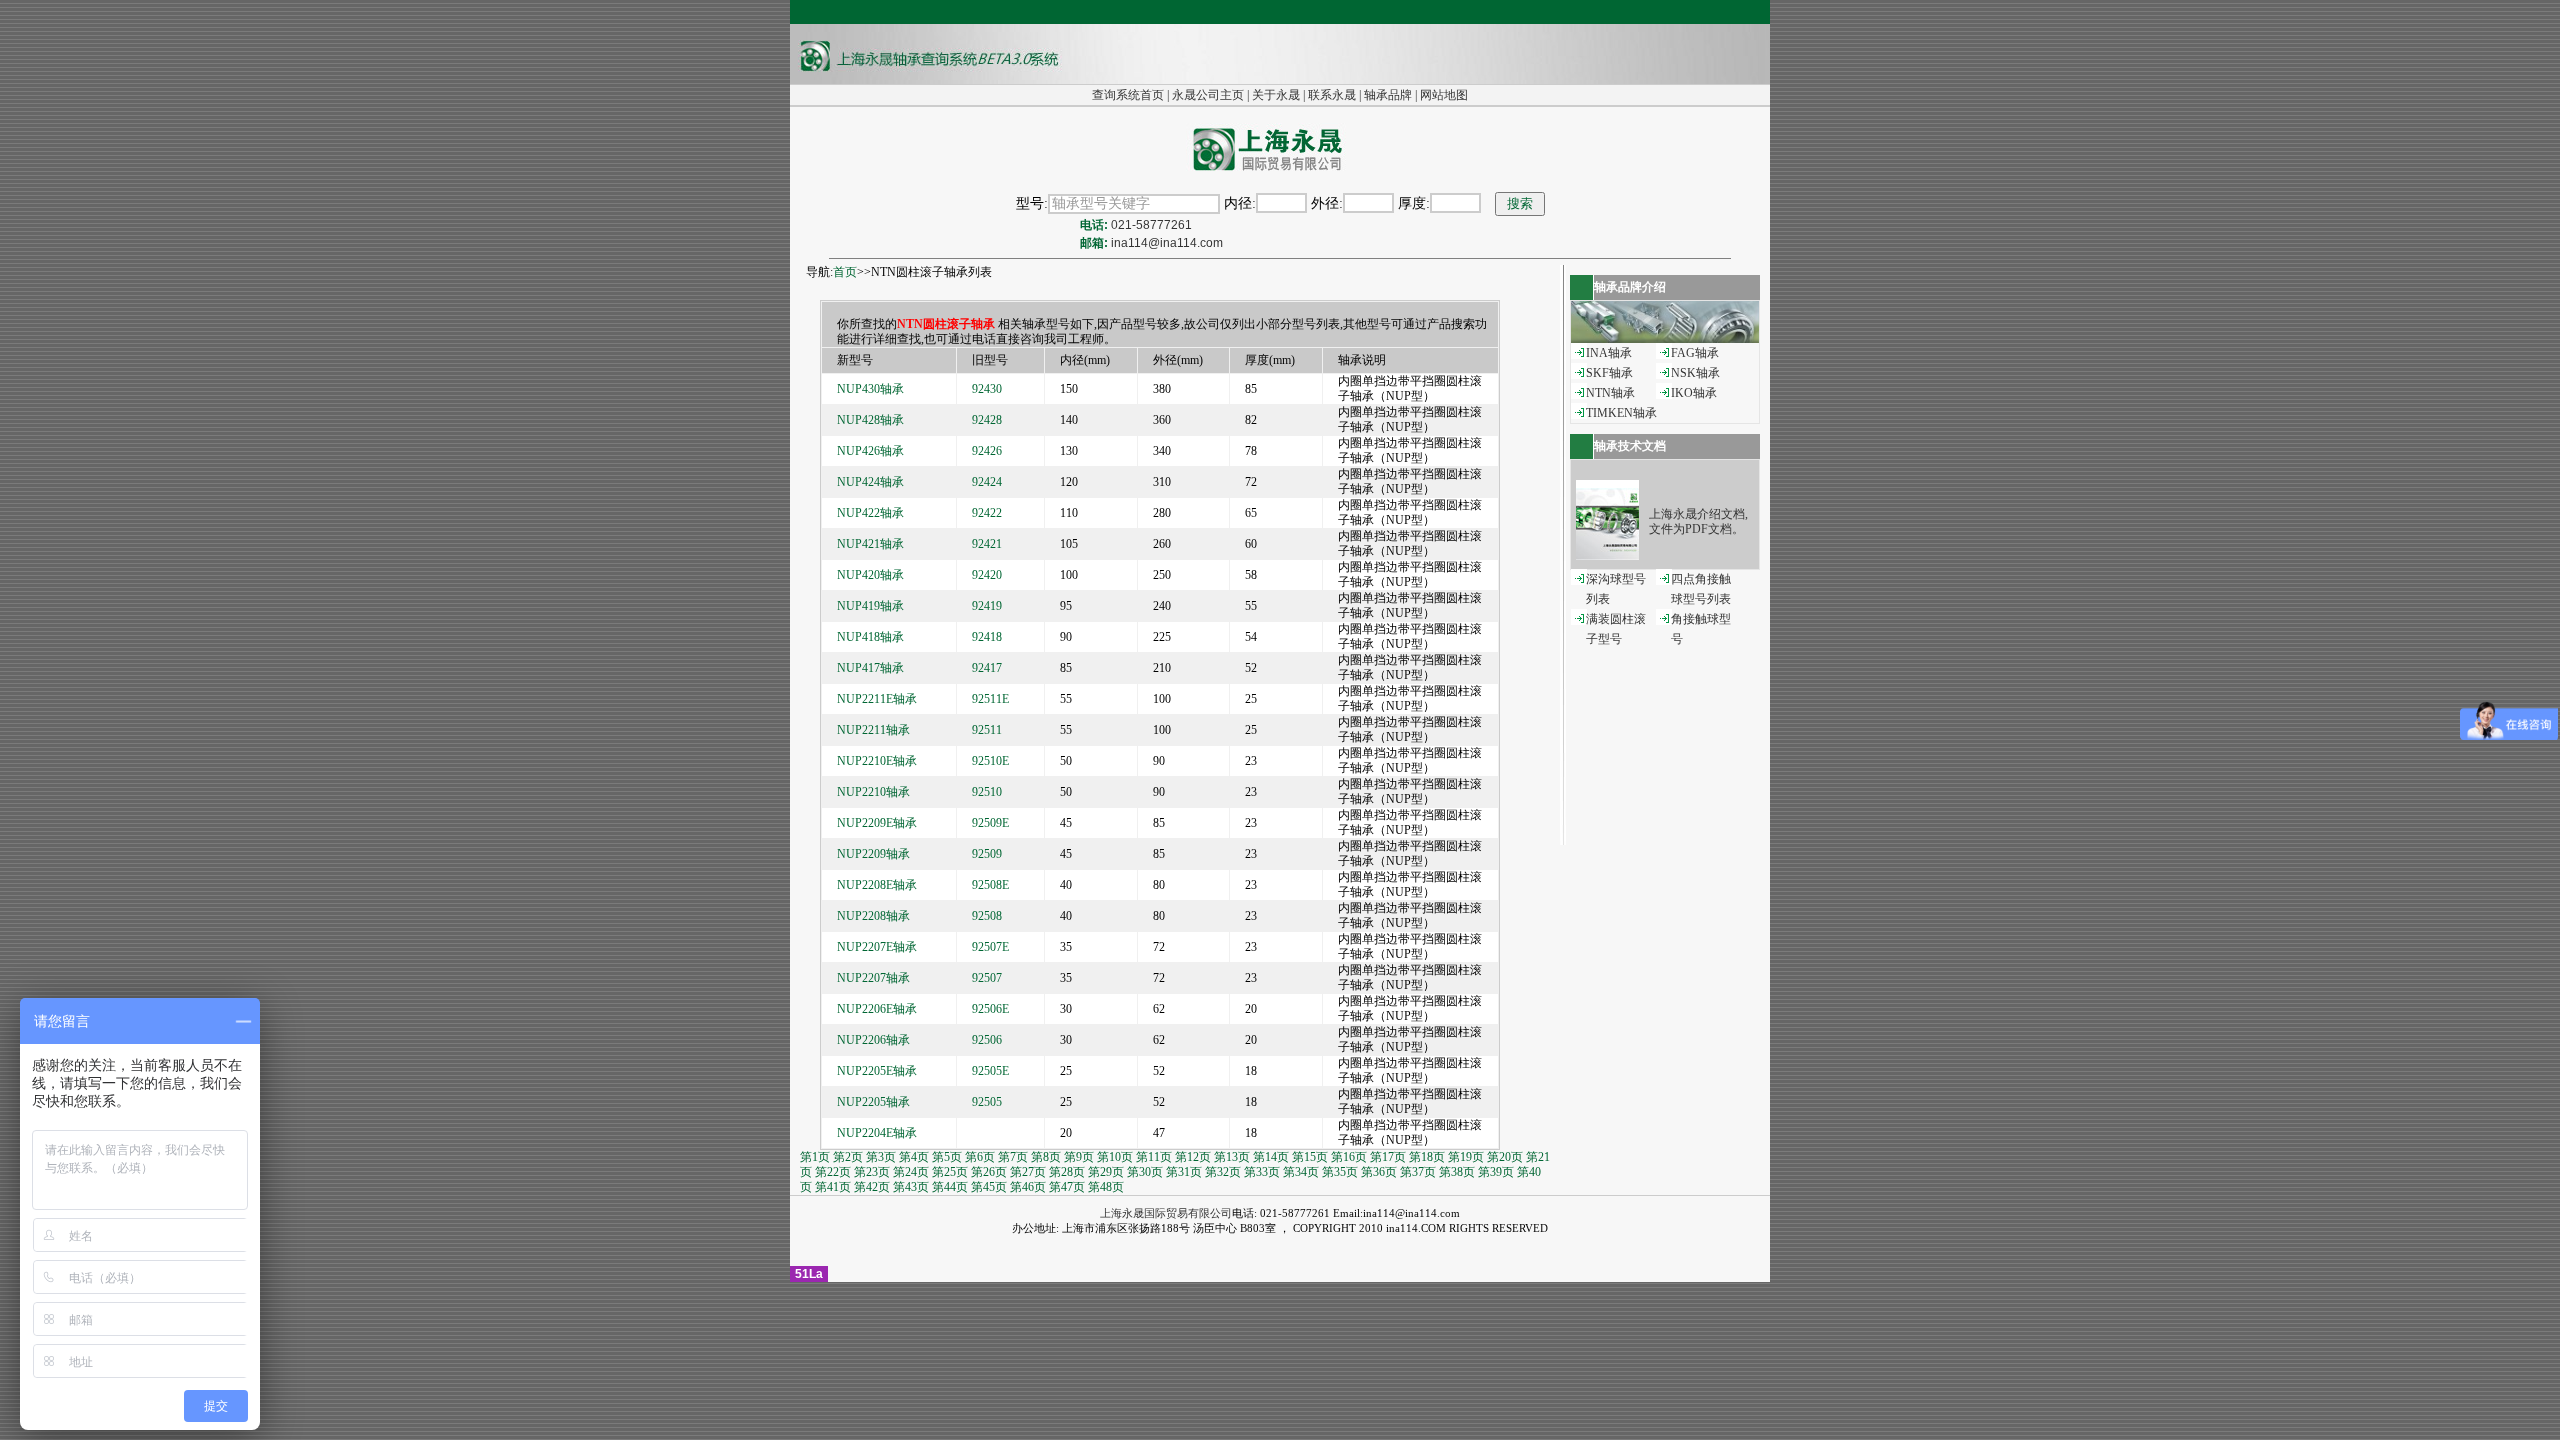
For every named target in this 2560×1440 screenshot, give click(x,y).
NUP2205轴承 (873, 1102)
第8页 (1046, 1157)
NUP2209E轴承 (877, 823)
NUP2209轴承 (873, 854)
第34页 (1301, 1172)
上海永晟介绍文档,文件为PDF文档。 (1698, 521)
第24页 (911, 1172)
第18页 (1427, 1157)
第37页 (1418, 1172)
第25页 (950, 1172)
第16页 (1349, 1157)
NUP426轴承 (870, 451)
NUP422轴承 (870, 513)
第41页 (833, 1187)
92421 (987, 544)
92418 (987, 637)
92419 (987, 606)
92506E (990, 1009)
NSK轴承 (1695, 373)
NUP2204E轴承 (877, 1133)
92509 (987, 854)
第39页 (1496, 1172)
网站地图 (1444, 95)
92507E (990, 947)
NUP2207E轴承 (877, 947)
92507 (987, 978)
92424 (987, 482)
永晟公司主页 (1208, 95)
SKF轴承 (1609, 373)
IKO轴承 (1694, 393)
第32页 (1223, 1172)
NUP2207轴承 (873, 978)
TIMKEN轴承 (1621, 413)
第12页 (1193, 1157)
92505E (990, 1071)
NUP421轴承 (870, 544)
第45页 (989, 1187)
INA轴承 (1609, 353)
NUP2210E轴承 (877, 761)
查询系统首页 (1128, 95)
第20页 (1505, 1157)
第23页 (872, 1172)
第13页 (1232, 1157)
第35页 (1340, 1172)
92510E (990, 761)
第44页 (950, 1187)
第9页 (1079, 1157)
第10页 (1115, 1157)
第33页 (1262, 1172)
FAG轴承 (1695, 353)
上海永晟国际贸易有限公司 (1166, 1213)
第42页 (872, 1187)
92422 (987, 513)
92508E (990, 885)
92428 (987, 420)
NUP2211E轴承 (877, 699)
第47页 (1067, 1187)
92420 (987, 575)
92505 (987, 1102)
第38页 (1457, 1172)
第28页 (1067, 1172)
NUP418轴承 (870, 637)
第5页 (947, 1157)
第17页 (1388, 1157)
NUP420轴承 (870, 575)
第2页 (848, 1157)
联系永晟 (1332, 95)
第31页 (1184, 1172)
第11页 (1154, 1157)
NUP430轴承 (870, 389)
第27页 (1028, 1172)
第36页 (1379, 1172)
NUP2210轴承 (873, 792)
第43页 (911, 1187)
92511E (990, 699)
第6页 (980, 1157)
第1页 (815, 1157)
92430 (987, 389)
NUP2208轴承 (873, 916)
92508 (987, 916)
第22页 (833, 1172)
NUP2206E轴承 (877, 1009)
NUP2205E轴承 (877, 1071)
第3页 (881, 1157)
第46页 (1028, 1187)
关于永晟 (1276, 95)
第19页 (1466, 1157)
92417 (987, 668)
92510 (987, 792)
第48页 (1106, 1187)
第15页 (1310, 1157)
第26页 (989, 1172)
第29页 (1106, 1172)
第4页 (914, 1157)
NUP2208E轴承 (877, 885)
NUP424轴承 (870, 482)
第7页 (1013, 1157)
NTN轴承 (1610, 393)
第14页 (1271, 1157)
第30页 (1145, 1172)
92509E (990, 823)
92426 (987, 451)
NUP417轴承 (870, 668)
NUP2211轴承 (873, 730)
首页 (845, 272)
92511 (987, 730)
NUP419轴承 (870, 606)
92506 (987, 1040)
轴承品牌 (1388, 95)
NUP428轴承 (870, 420)
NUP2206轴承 (873, 1040)
